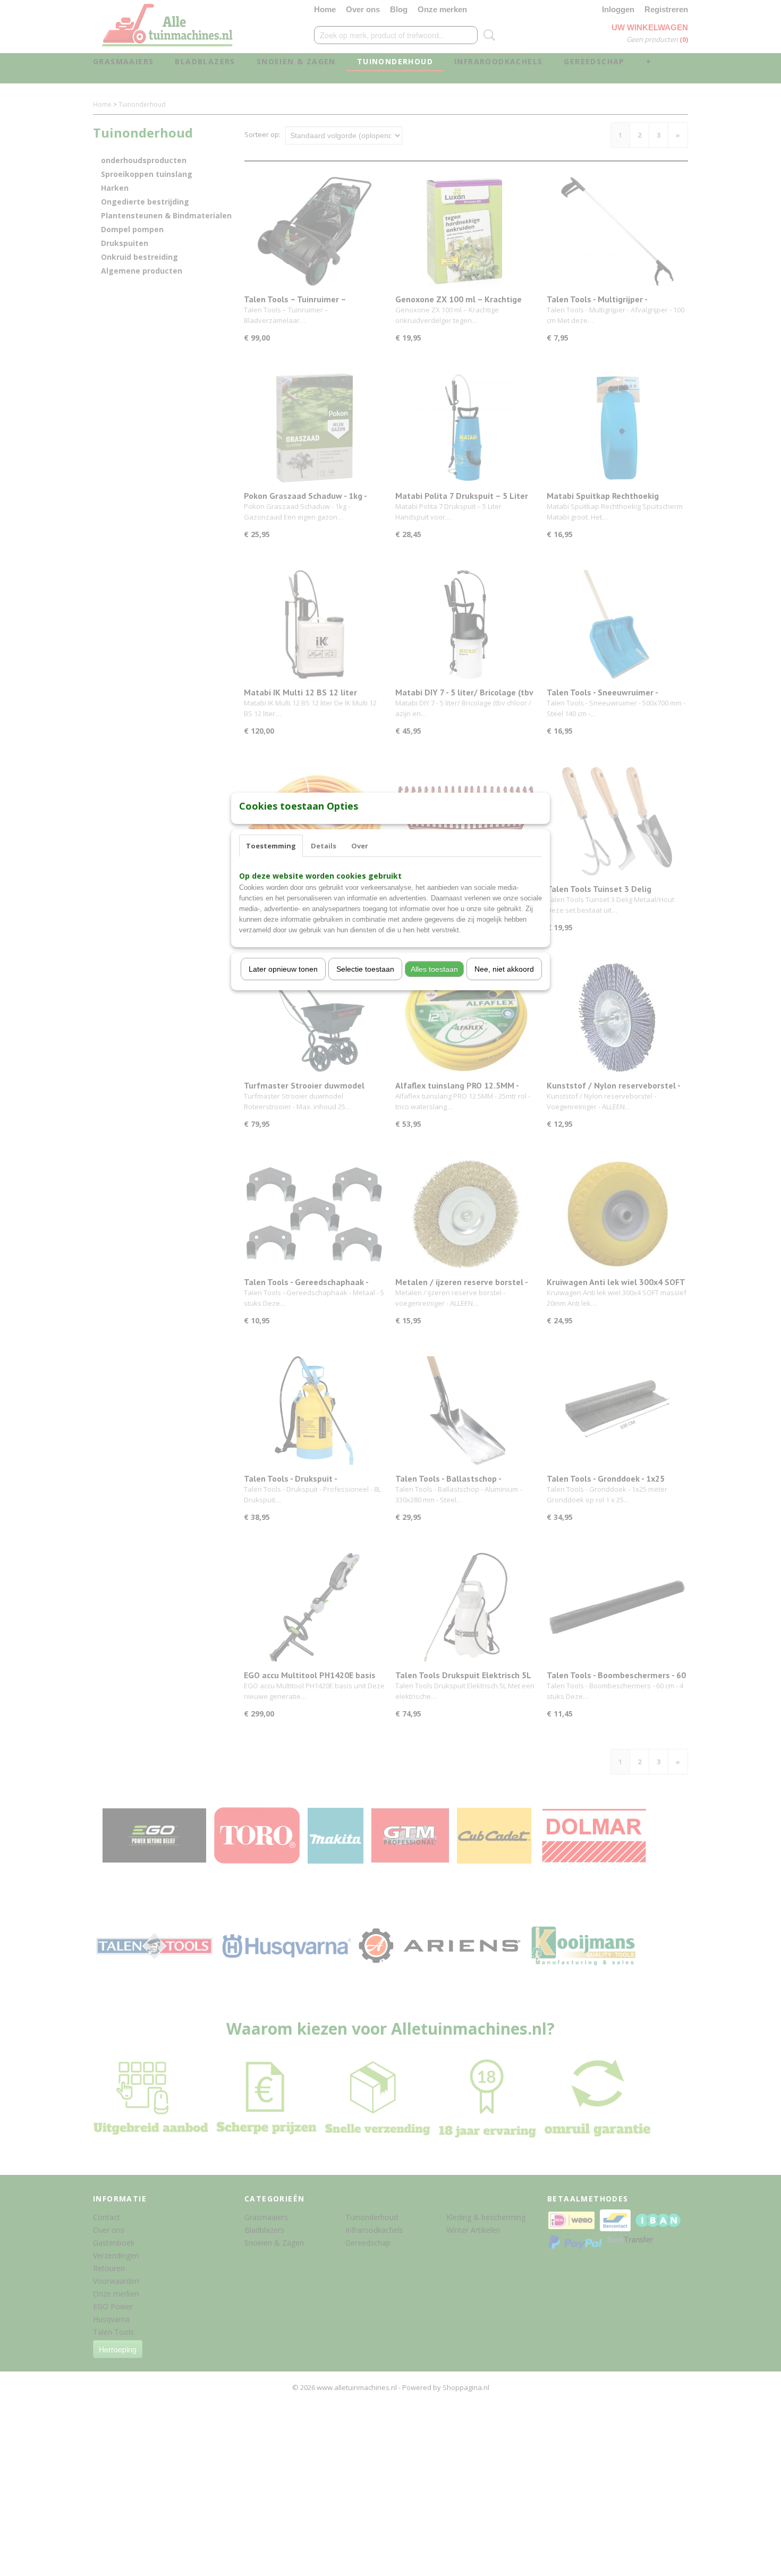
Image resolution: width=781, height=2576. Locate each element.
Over (360, 846)
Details (324, 846)
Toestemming (271, 846)
